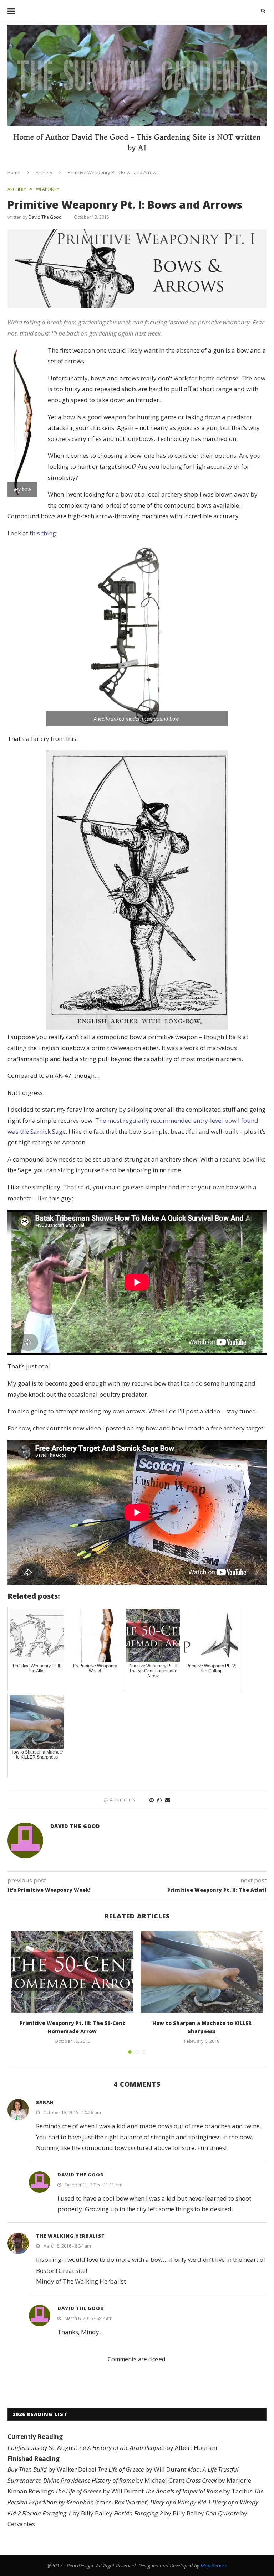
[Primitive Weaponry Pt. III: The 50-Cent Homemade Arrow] (72, 1972)
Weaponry (48, 189)
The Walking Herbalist (70, 2236)
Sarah (45, 2102)
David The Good (45, 217)
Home (14, 172)
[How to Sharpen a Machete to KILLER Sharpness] (202, 1972)
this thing (43, 533)
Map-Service (214, 2565)
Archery (44, 172)
